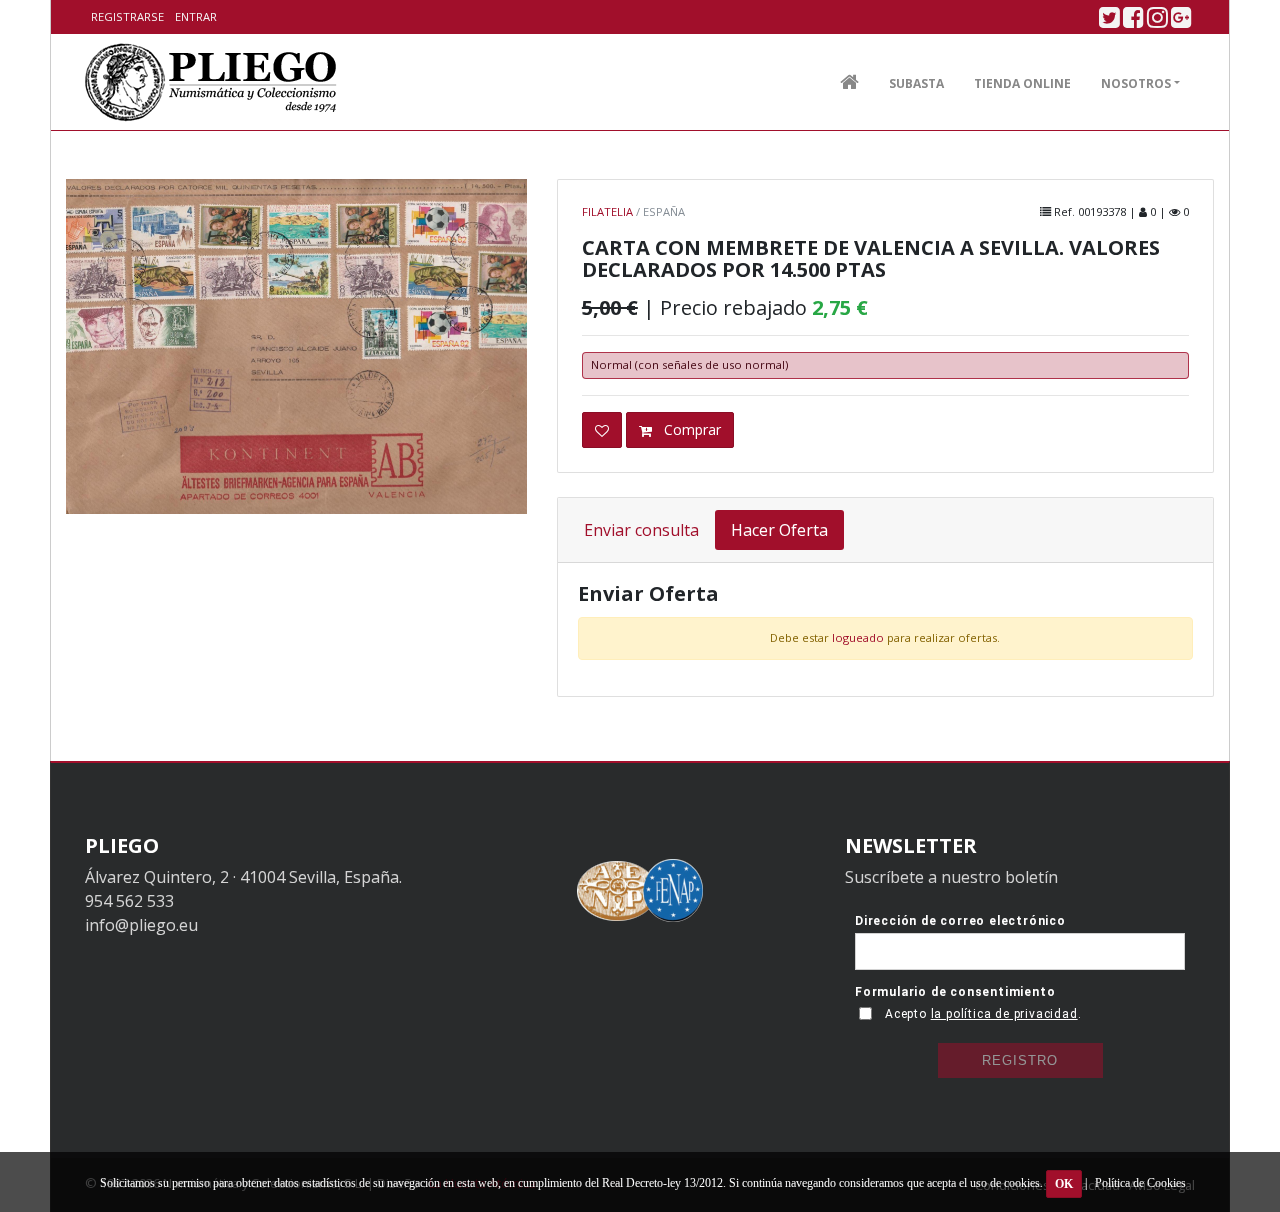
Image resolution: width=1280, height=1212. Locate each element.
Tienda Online (1022, 83)
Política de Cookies (1140, 1183)
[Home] (211, 82)
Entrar (196, 16)
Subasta (916, 83)
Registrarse (127, 16)
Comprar (690, 429)
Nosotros (1136, 83)
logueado (858, 637)
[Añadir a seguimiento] (602, 430)
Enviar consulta (641, 530)
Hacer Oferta (779, 530)
